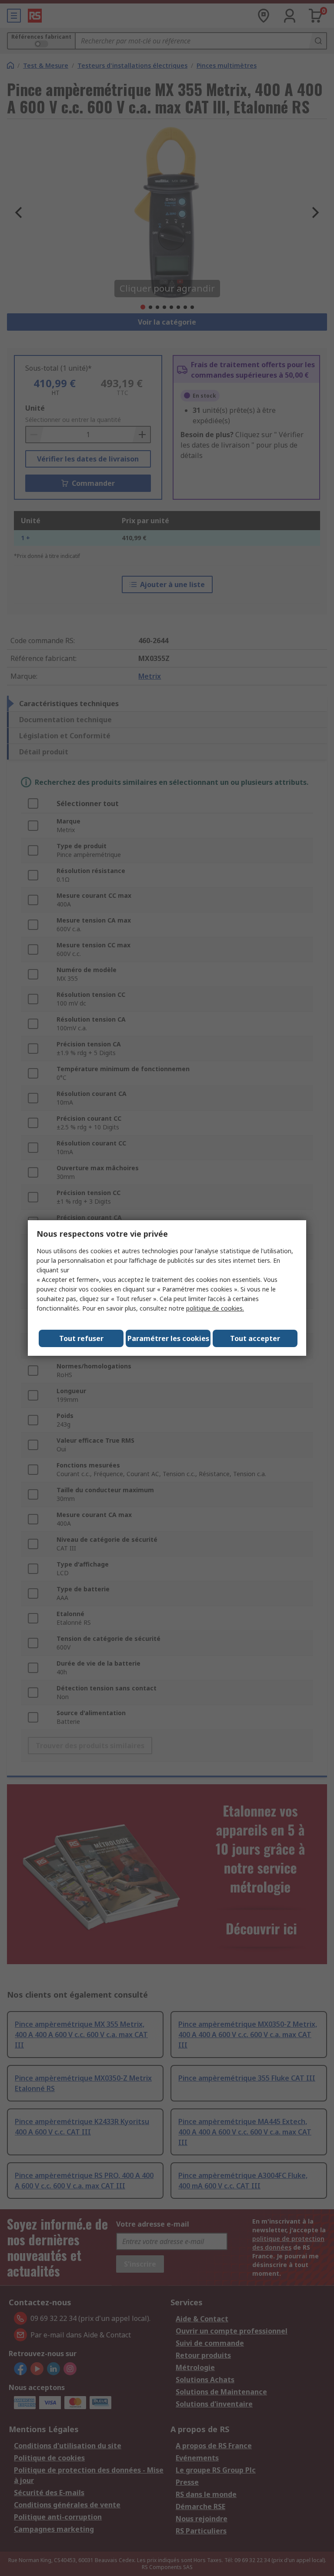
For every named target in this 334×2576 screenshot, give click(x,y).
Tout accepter (255, 1338)
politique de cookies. (215, 1308)
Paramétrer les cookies (168, 1338)
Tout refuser (81, 1338)
